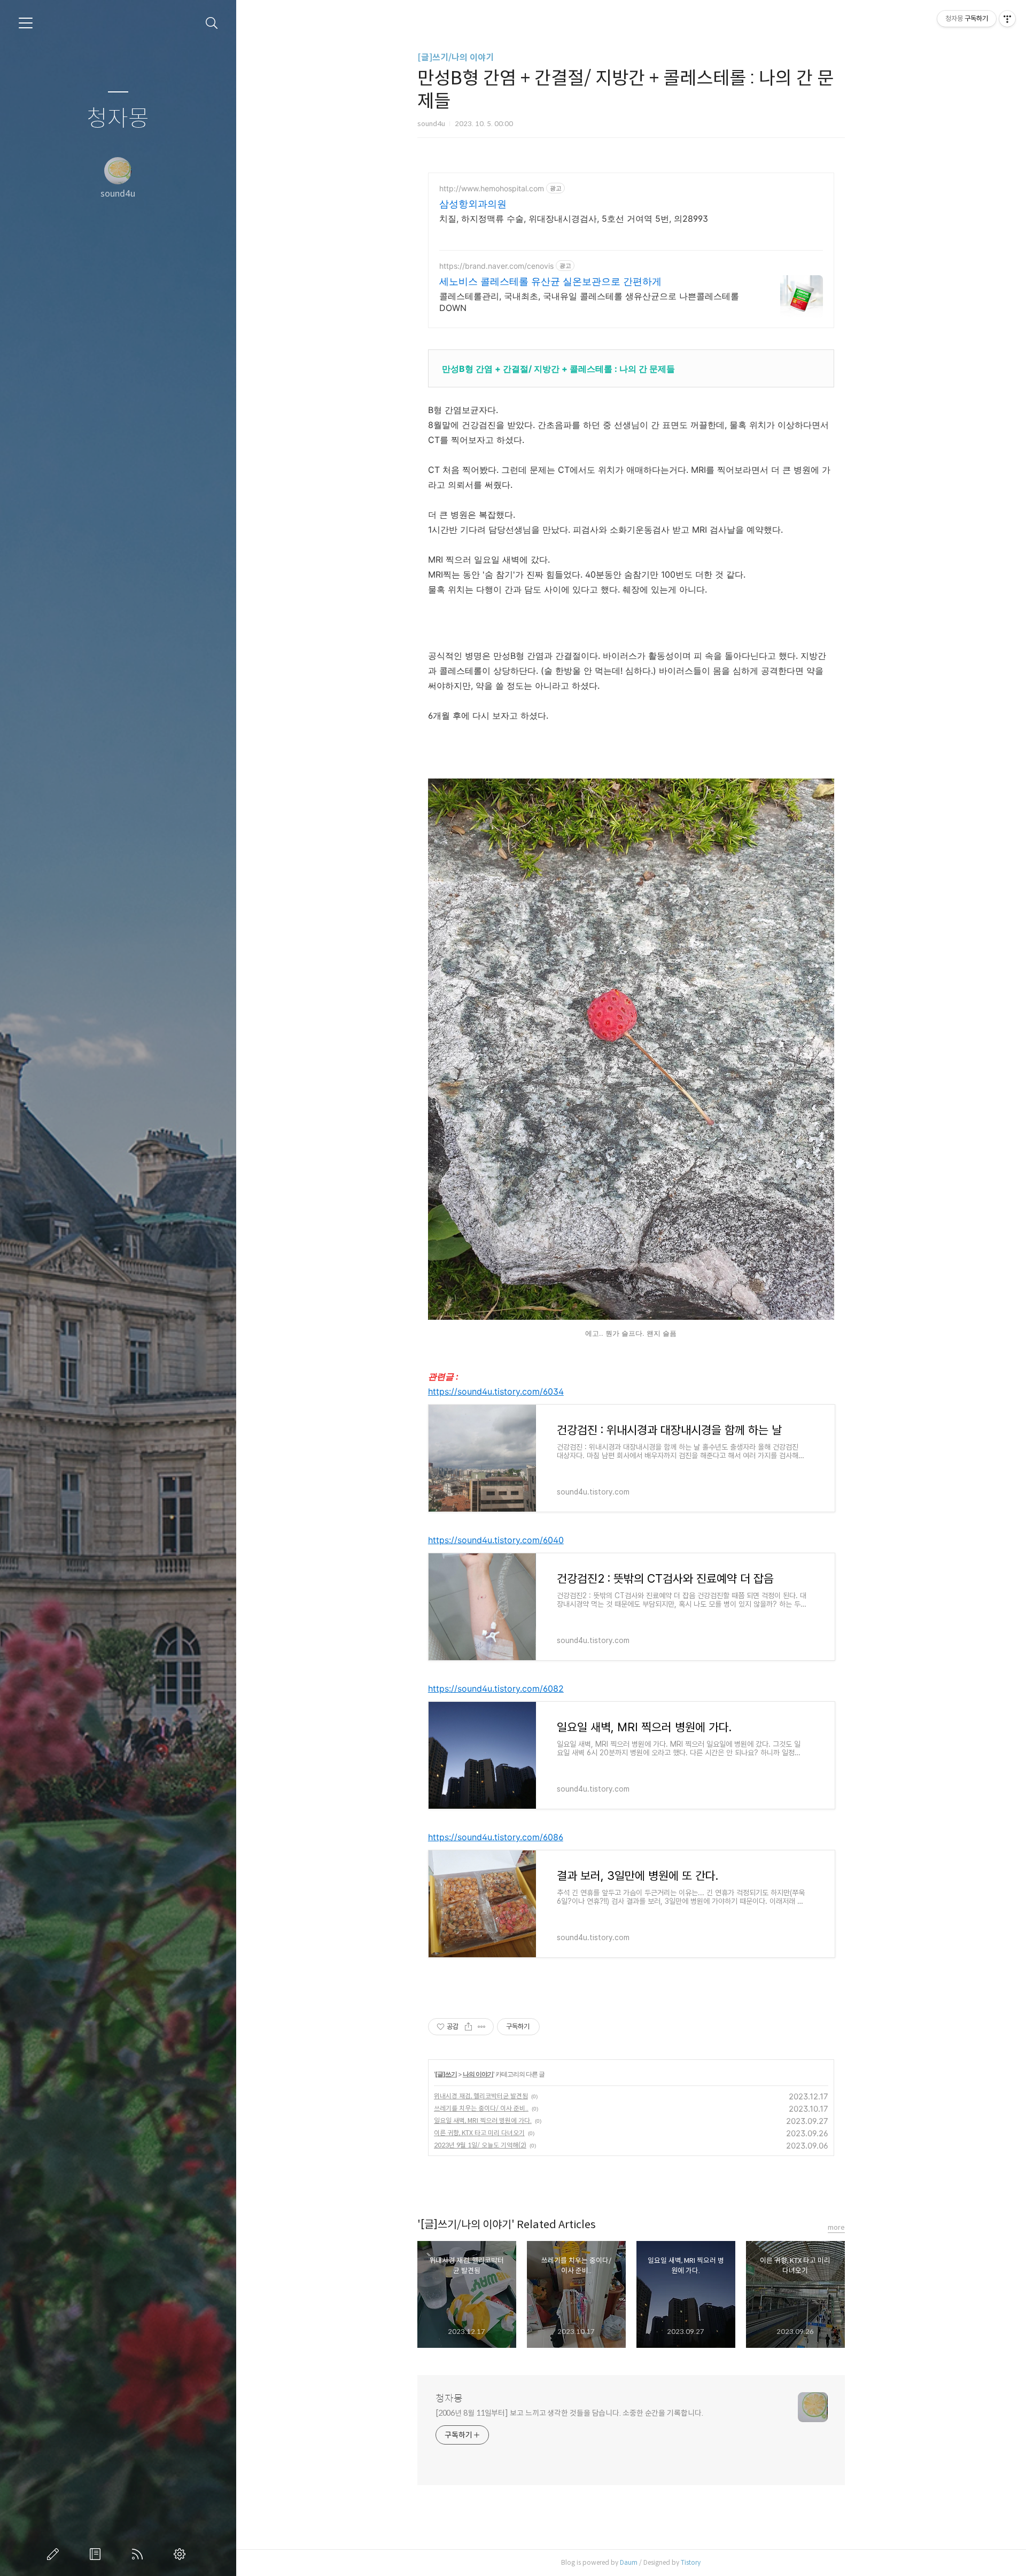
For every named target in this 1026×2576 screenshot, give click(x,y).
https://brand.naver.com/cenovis (496, 266)
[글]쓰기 (446, 2074)
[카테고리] (26, 23)
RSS (139, 2554)
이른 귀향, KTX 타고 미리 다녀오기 (479, 2133)
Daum (629, 2562)
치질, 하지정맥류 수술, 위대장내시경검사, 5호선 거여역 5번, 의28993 (574, 219)
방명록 (97, 2554)
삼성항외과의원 (473, 204)
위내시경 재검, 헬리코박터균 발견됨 (481, 2096)
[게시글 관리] (482, 2027)
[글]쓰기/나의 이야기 (456, 57)
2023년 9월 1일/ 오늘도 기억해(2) (480, 2145)
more (836, 2227)
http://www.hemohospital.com (492, 188)
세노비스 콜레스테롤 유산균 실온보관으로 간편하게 (550, 281)
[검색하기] (212, 23)
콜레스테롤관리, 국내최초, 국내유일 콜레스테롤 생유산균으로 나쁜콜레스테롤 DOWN (589, 302)
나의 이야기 (478, 2074)
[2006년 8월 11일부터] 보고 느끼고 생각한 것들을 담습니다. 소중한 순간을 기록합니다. (569, 2413)
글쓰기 (55, 2554)
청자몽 (118, 119)
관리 (182, 2554)
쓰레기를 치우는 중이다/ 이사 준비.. (481, 2108)
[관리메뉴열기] (1007, 19)
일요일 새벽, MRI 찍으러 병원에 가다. (483, 2120)
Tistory (691, 2562)
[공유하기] (468, 2027)
